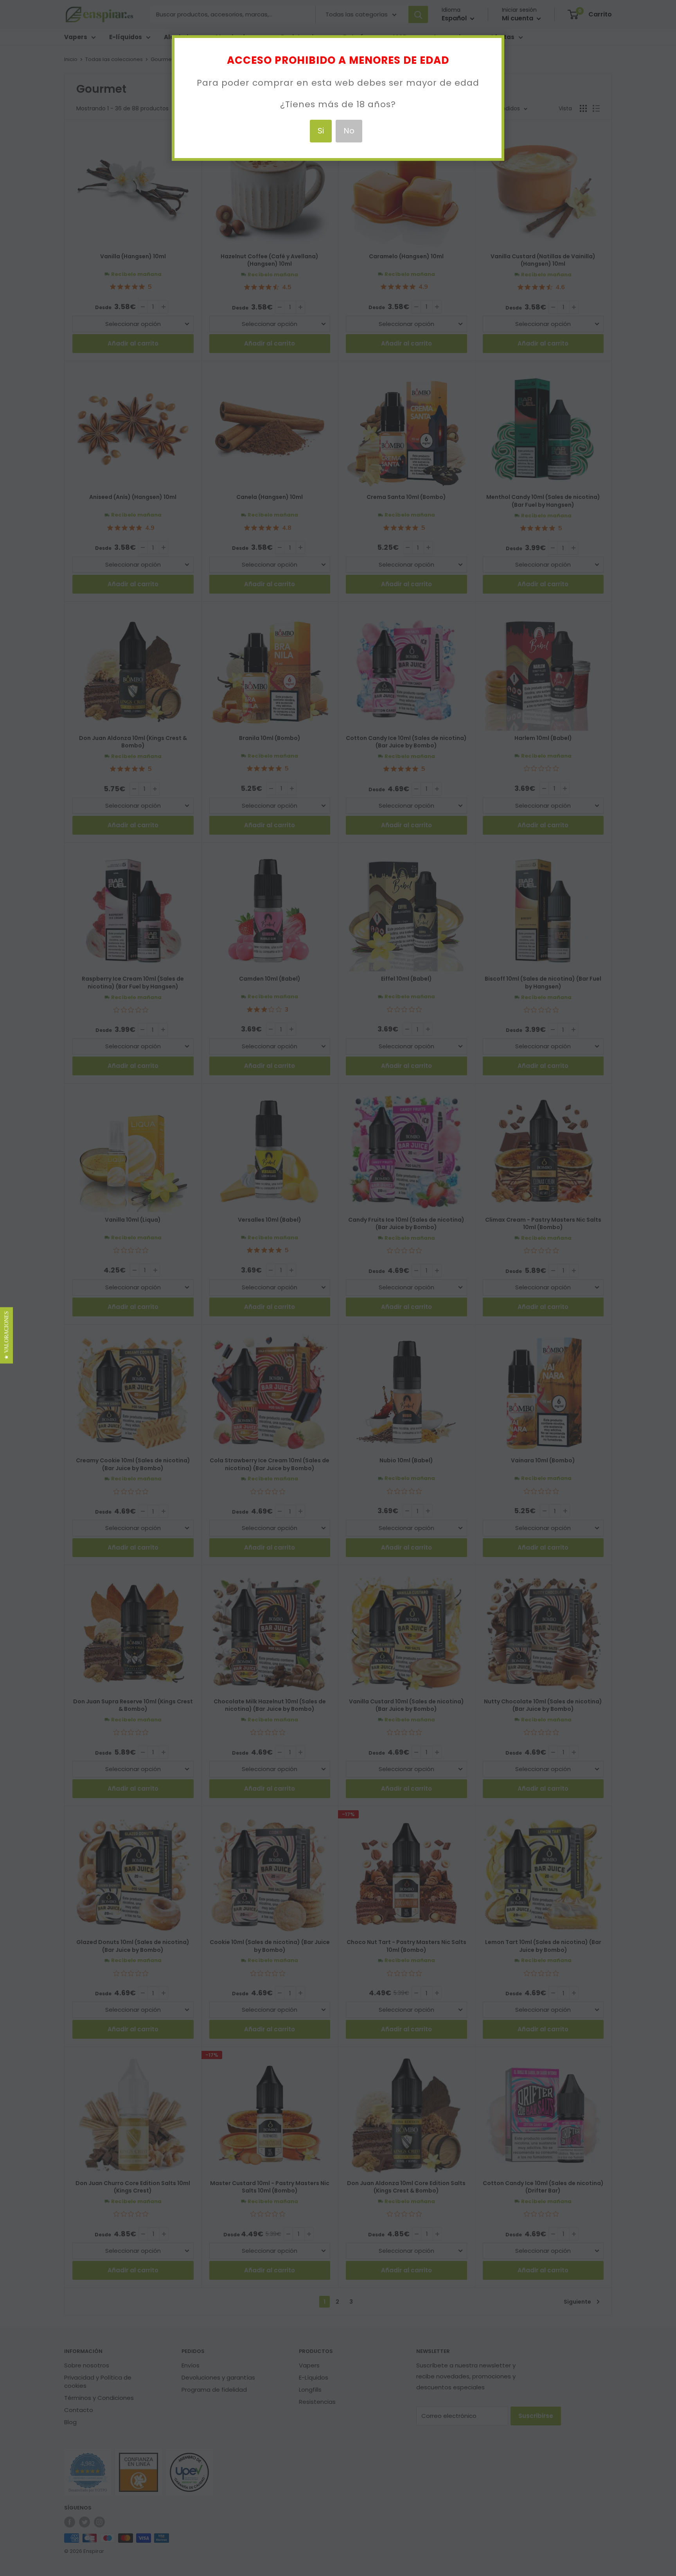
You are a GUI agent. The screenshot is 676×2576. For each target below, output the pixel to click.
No (349, 131)
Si (321, 131)
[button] (6, 1335)
